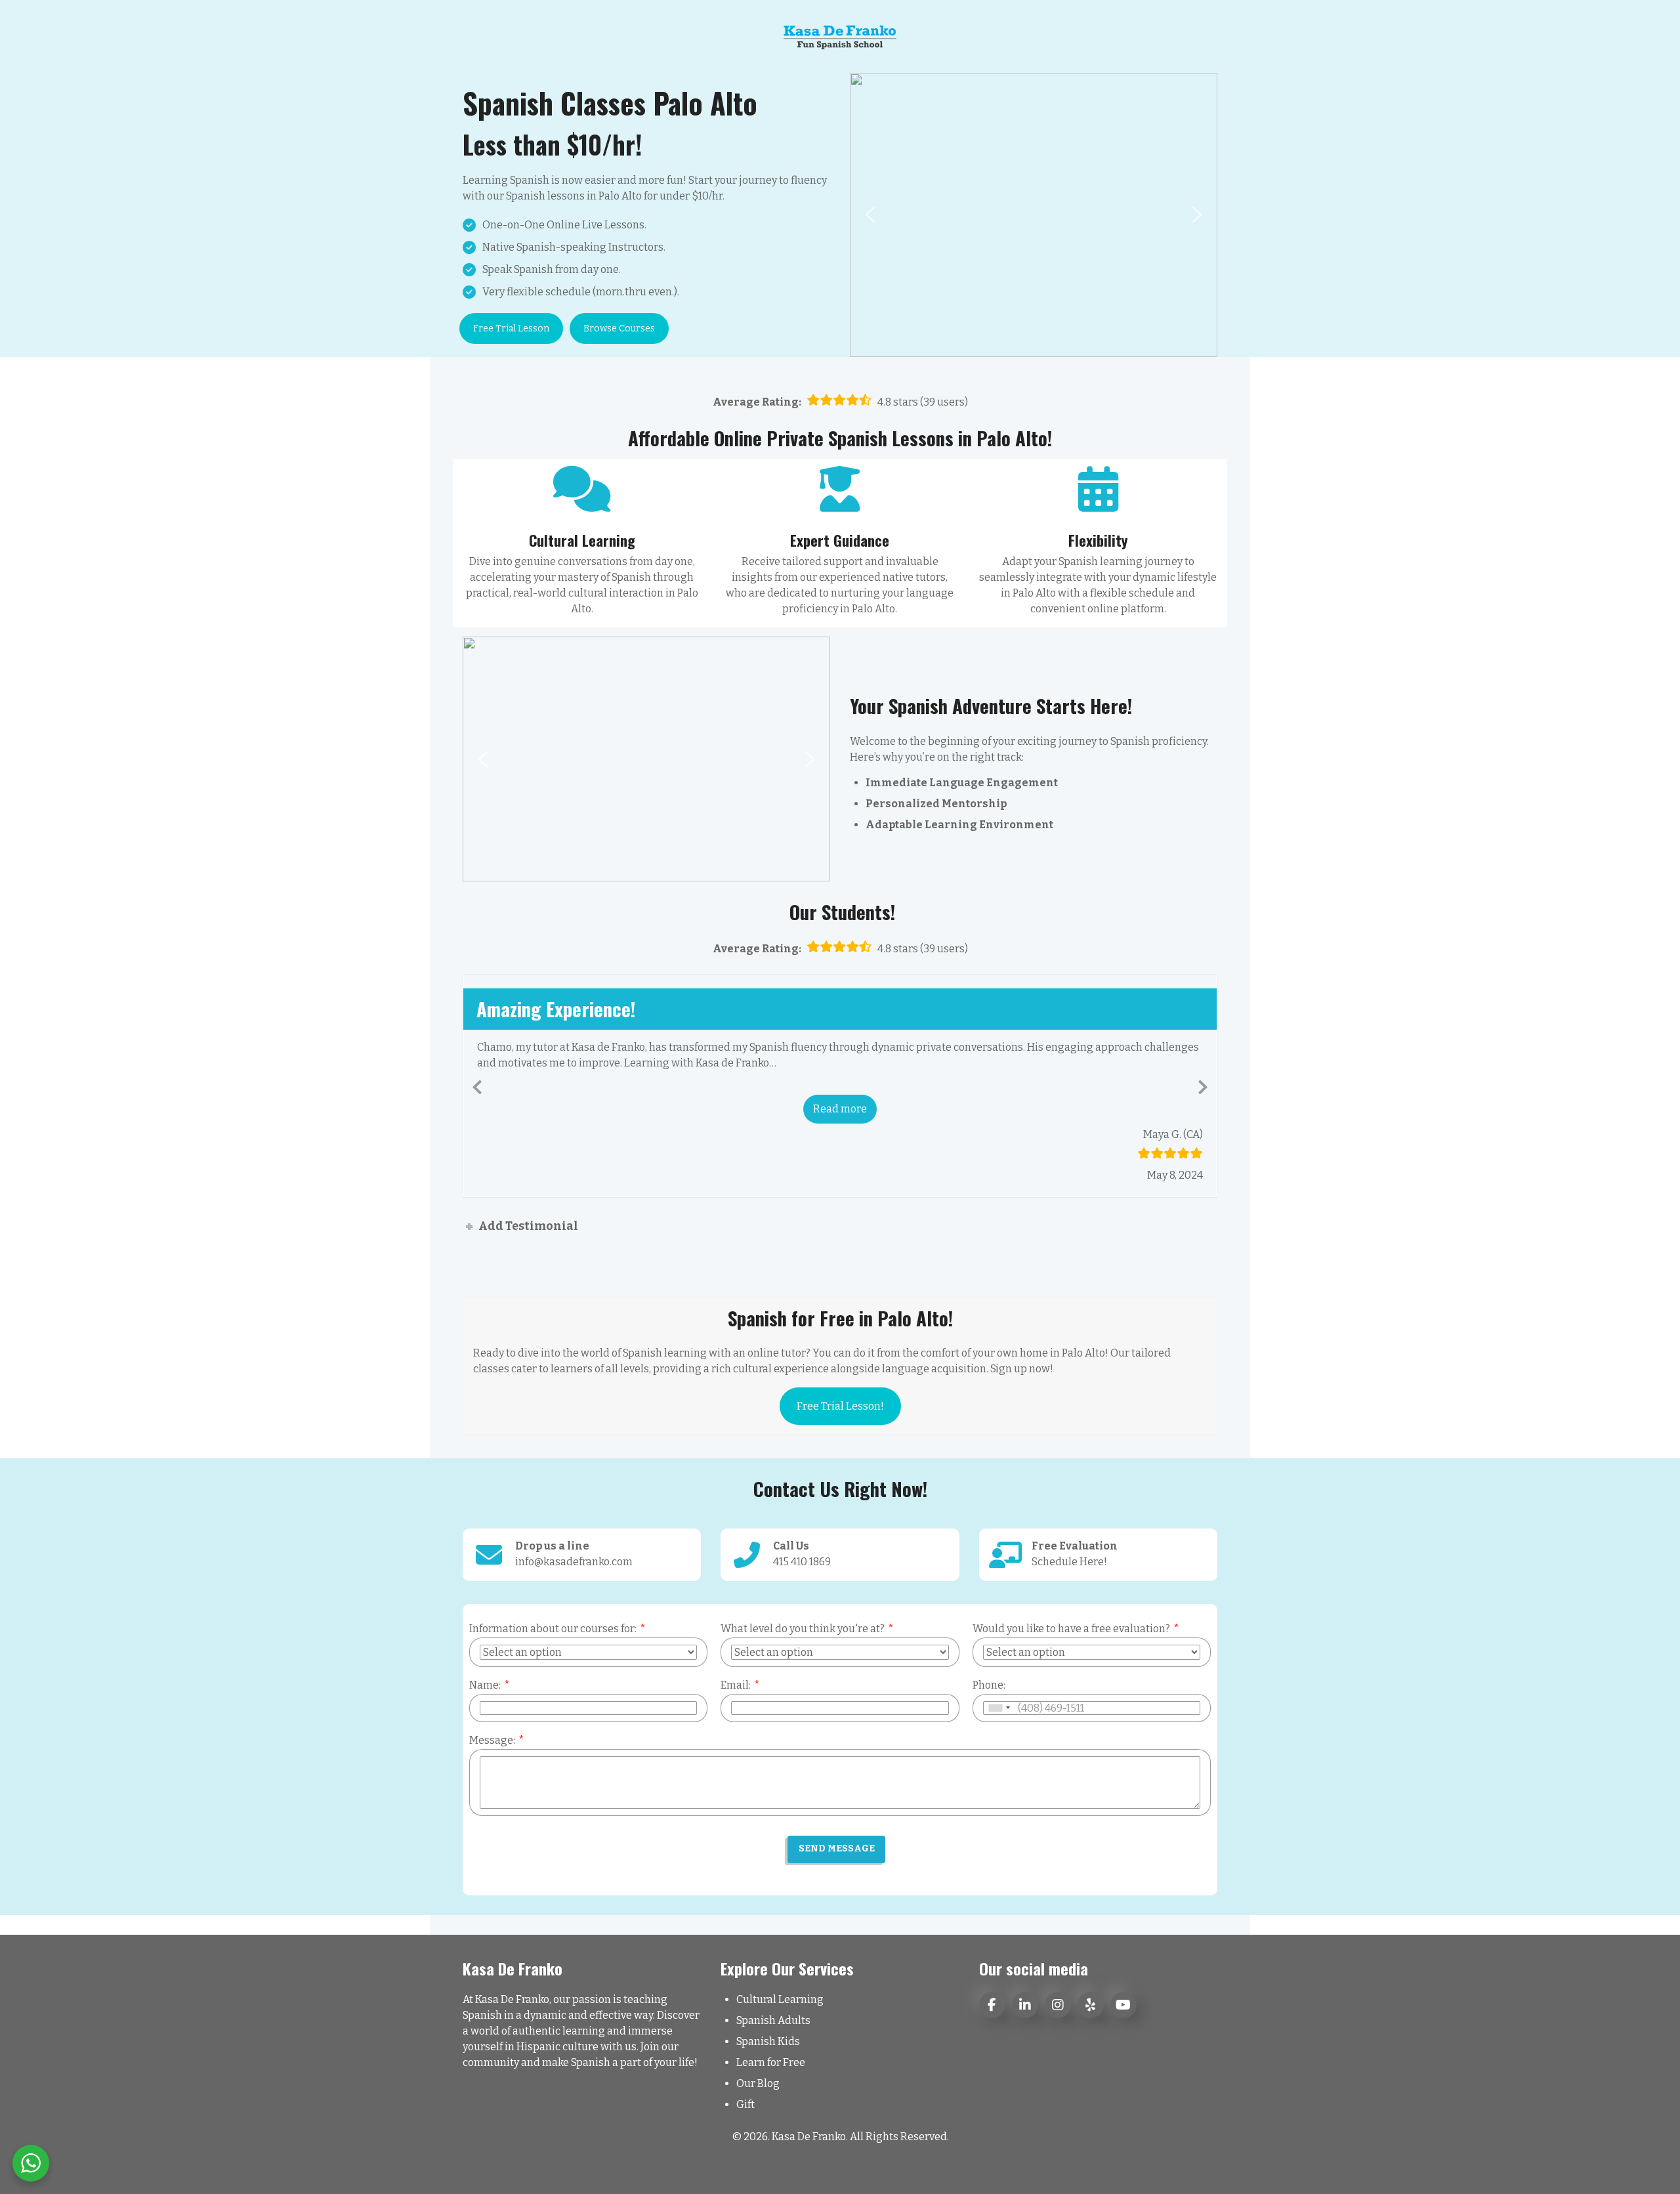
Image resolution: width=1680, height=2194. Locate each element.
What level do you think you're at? (803, 1629)
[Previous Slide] (477, 1085)
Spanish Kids (768, 2041)
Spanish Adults (773, 2020)
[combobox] (999, 1708)
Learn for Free (771, 2062)
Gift (745, 2104)
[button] (870, 215)
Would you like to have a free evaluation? (1071, 1629)
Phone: (989, 1685)
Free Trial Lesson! (840, 1406)
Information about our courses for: (553, 1629)
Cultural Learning (780, 1999)
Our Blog (758, 2083)
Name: (485, 1685)
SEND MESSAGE (837, 1848)
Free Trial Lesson (511, 328)
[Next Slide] (1203, 1085)
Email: (736, 1685)
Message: (492, 1740)
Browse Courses (619, 328)
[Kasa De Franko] (840, 36)
